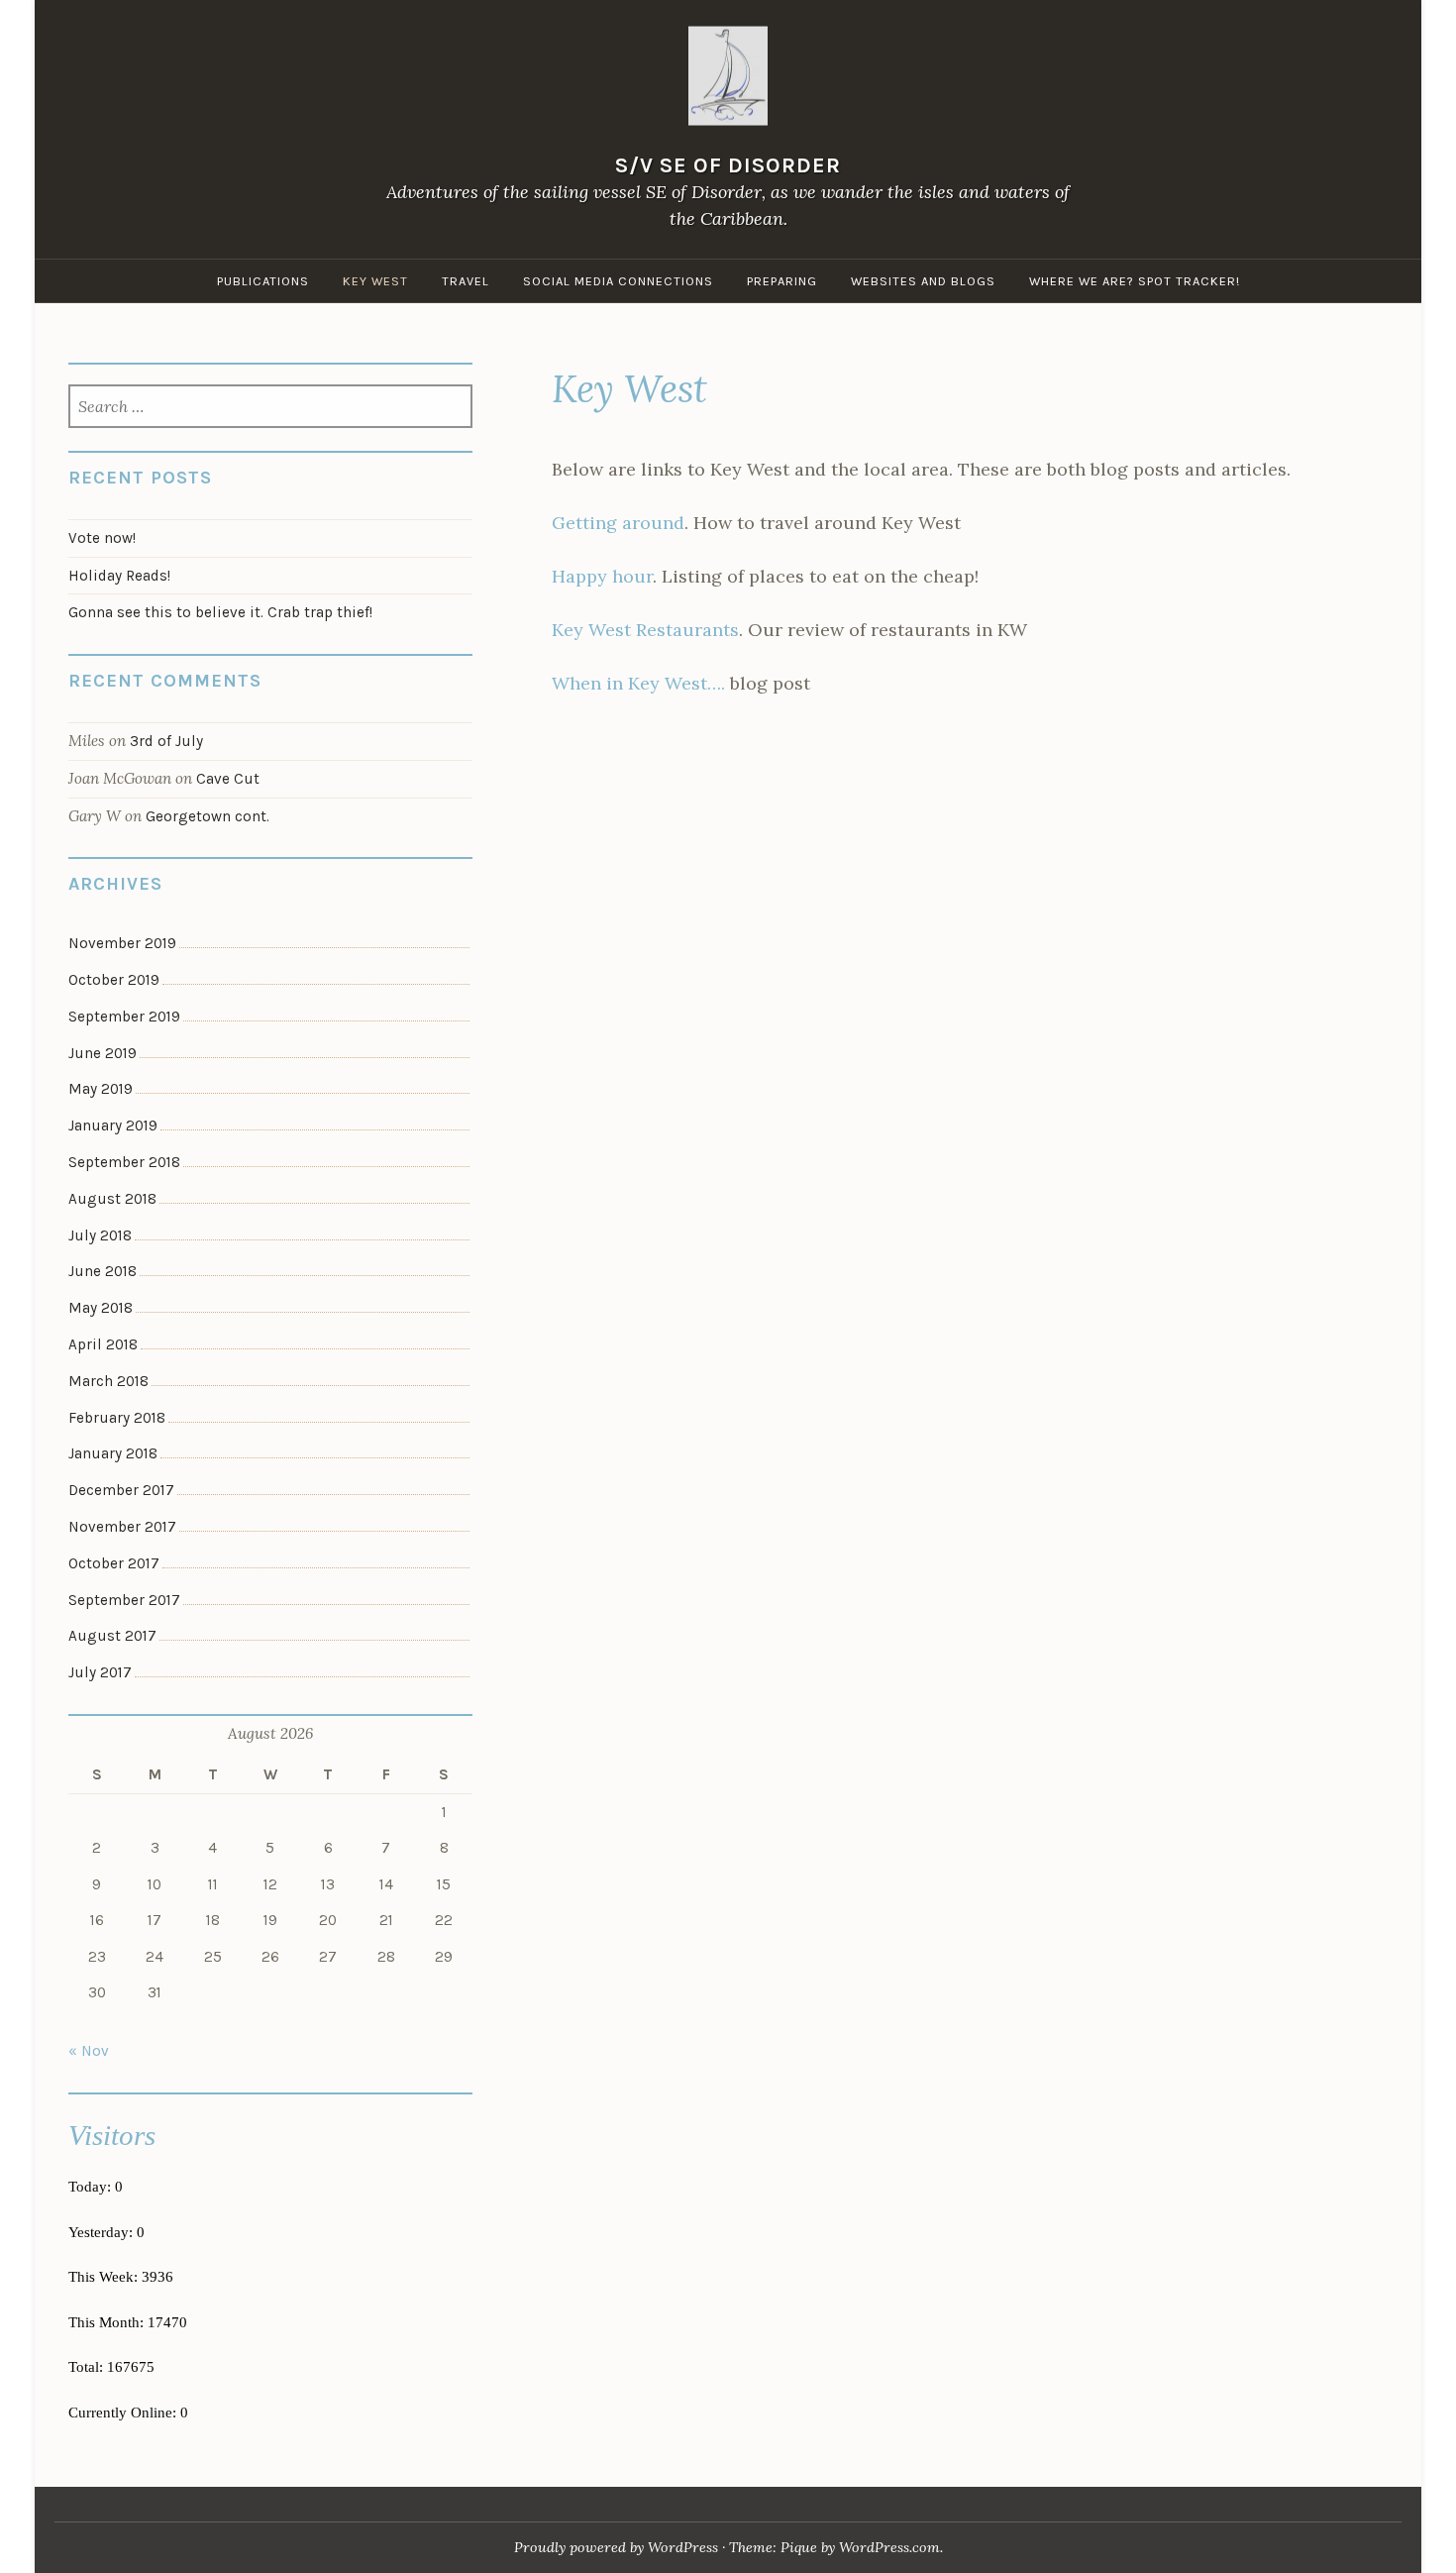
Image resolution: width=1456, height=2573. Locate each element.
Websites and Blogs (923, 281)
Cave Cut (228, 779)
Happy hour (602, 576)
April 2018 (103, 1344)
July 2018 (100, 1235)
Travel (466, 281)
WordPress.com (889, 2547)
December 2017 (121, 1490)
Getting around (618, 523)
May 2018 (101, 1308)
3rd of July (166, 741)
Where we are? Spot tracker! (1135, 281)
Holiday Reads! (119, 576)
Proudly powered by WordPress (616, 2547)
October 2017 (114, 1563)
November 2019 (122, 943)
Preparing (782, 281)
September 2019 (124, 1017)
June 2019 (103, 1053)
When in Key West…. (638, 683)
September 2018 (124, 1162)
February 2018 (117, 1418)
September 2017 (124, 1600)
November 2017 (122, 1527)
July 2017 (100, 1672)
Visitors (112, 2135)
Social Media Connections (618, 281)
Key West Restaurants (645, 630)
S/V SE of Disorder (728, 165)
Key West (375, 281)
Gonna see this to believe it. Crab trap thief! (220, 612)
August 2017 (112, 1636)
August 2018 (112, 1199)
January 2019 (113, 1126)
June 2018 (103, 1271)
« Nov (89, 2051)
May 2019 (101, 1089)
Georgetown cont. (208, 816)
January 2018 (113, 1453)
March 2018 (108, 1381)
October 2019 (114, 980)
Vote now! (102, 538)
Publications (263, 281)
